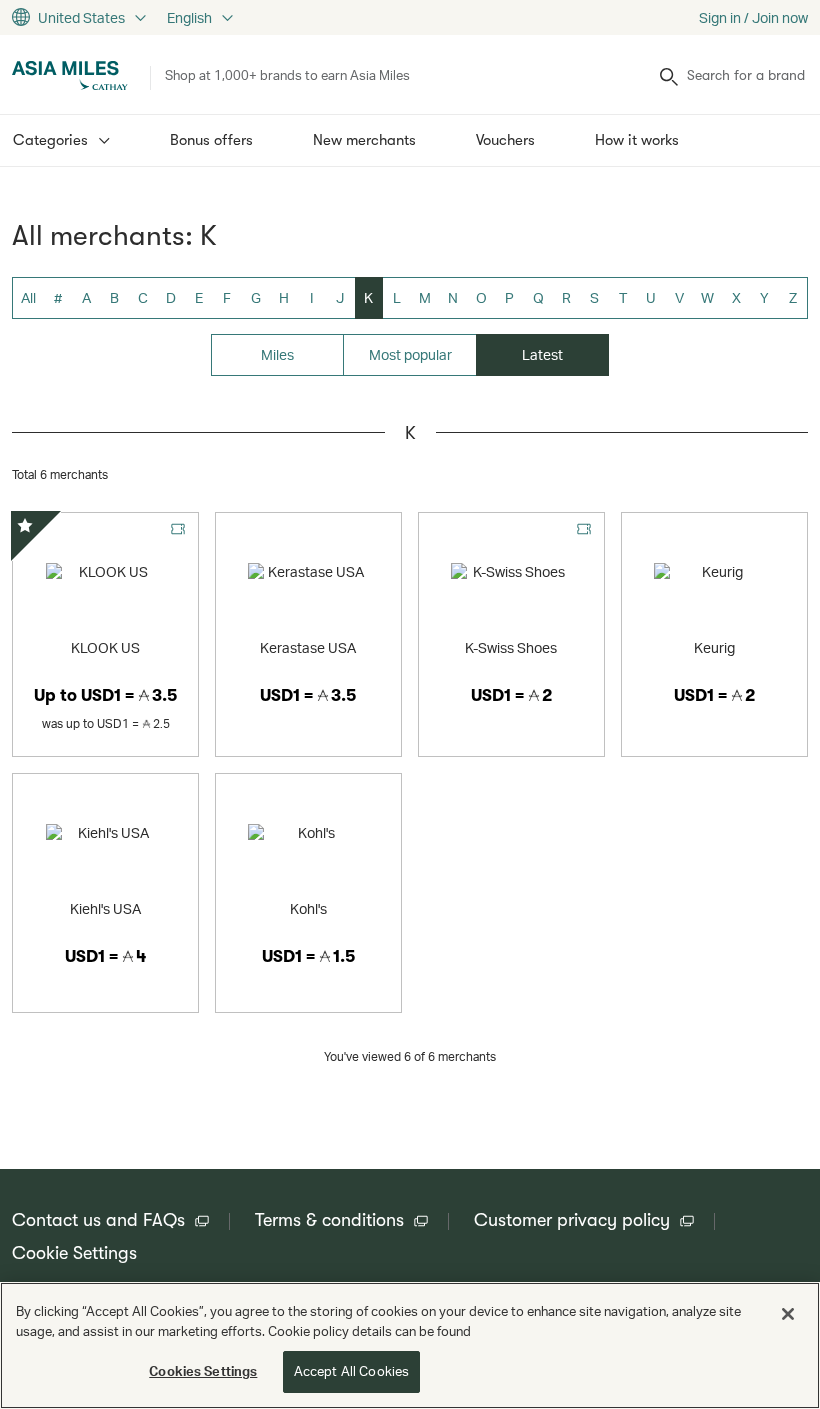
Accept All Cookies (351, 1371)
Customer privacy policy (572, 1220)
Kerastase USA (308, 647)
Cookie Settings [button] (74, 1253)
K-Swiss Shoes (511, 647)
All (28, 297)
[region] (410, 1345)
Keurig (714, 647)
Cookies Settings (203, 1371)
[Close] (788, 1314)
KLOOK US (105, 647)
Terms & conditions (329, 1220)
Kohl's (308, 908)
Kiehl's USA (105, 908)
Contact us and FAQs (98, 1220)
